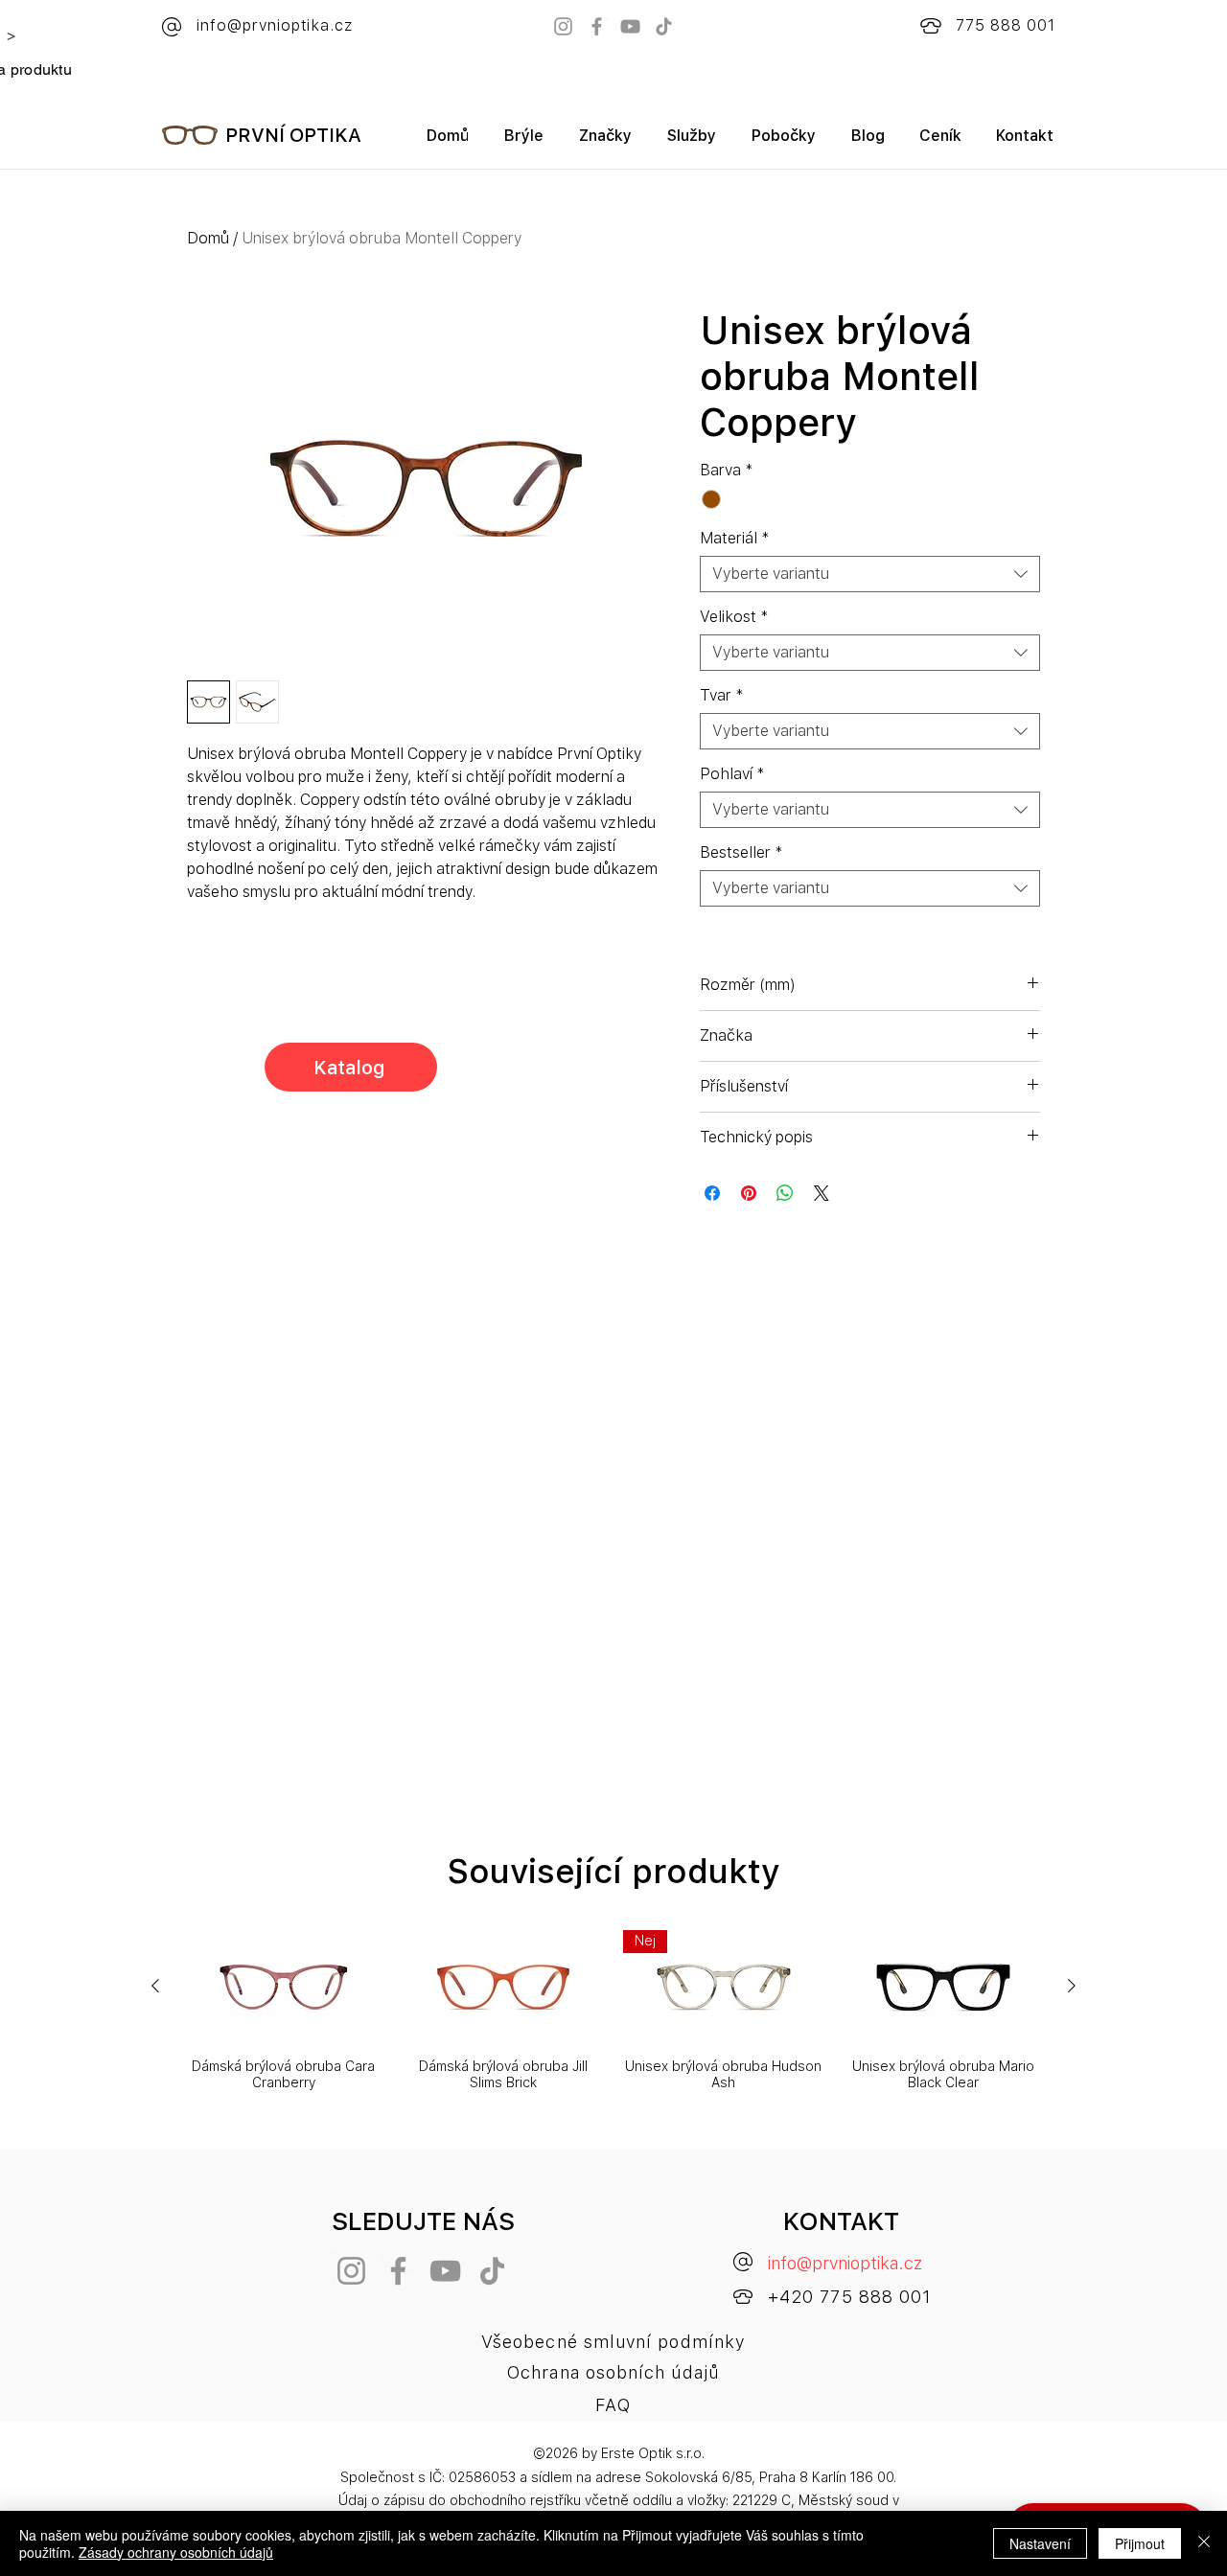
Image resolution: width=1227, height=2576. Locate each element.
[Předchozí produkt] (155, 1986)
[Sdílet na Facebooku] (712, 1193)
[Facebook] (597, 26)
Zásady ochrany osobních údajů (176, 2552)
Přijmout (1140, 2543)
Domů (208, 238)
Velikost (734, 617)
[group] (613, 2011)
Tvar (722, 695)
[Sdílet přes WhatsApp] (785, 1193)
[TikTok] (664, 26)
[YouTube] (630, 26)
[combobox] (870, 574)
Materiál (735, 538)
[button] (605, 142)
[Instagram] (563, 26)
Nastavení (1040, 2543)
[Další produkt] (1072, 1986)
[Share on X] (822, 1193)
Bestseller (741, 852)
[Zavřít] (1204, 2543)
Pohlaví (732, 774)
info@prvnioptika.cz (845, 2263)
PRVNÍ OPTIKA (293, 135)
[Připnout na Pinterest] (749, 1193)
